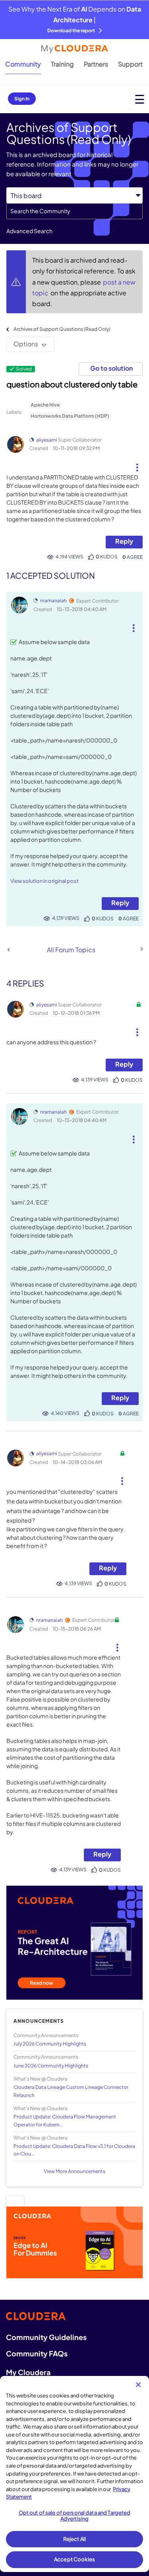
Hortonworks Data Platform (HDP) (70, 416)
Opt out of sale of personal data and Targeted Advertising (75, 2516)
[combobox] (74, 211)
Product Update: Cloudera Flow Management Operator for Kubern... (65, 2120)
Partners (96, 64)
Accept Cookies (74, 2559)
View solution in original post (45, 881)
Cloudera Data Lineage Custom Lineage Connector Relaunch (71, 2091)
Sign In (22, 99)
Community (23, 64)
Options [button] (26, 344)
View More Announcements (74, 2171)
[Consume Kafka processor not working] (9, 950)
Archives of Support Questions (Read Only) (62, 329)
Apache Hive (45, 405)
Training (62, 64)
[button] (137, 464)
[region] (74, 2474)
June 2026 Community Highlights (51, 2066)
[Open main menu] (140, 99)
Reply (124, 541)
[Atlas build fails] (141, 949)
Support (130, 64)
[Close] (138, 2385)
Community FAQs (37, 2353)
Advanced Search (29, 231)
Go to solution (111, 368)
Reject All (74, 2539)
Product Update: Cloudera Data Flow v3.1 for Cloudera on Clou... (74, 2150)
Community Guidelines (46, 2337)
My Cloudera (28, 2372)
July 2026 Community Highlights (50, 2044)
